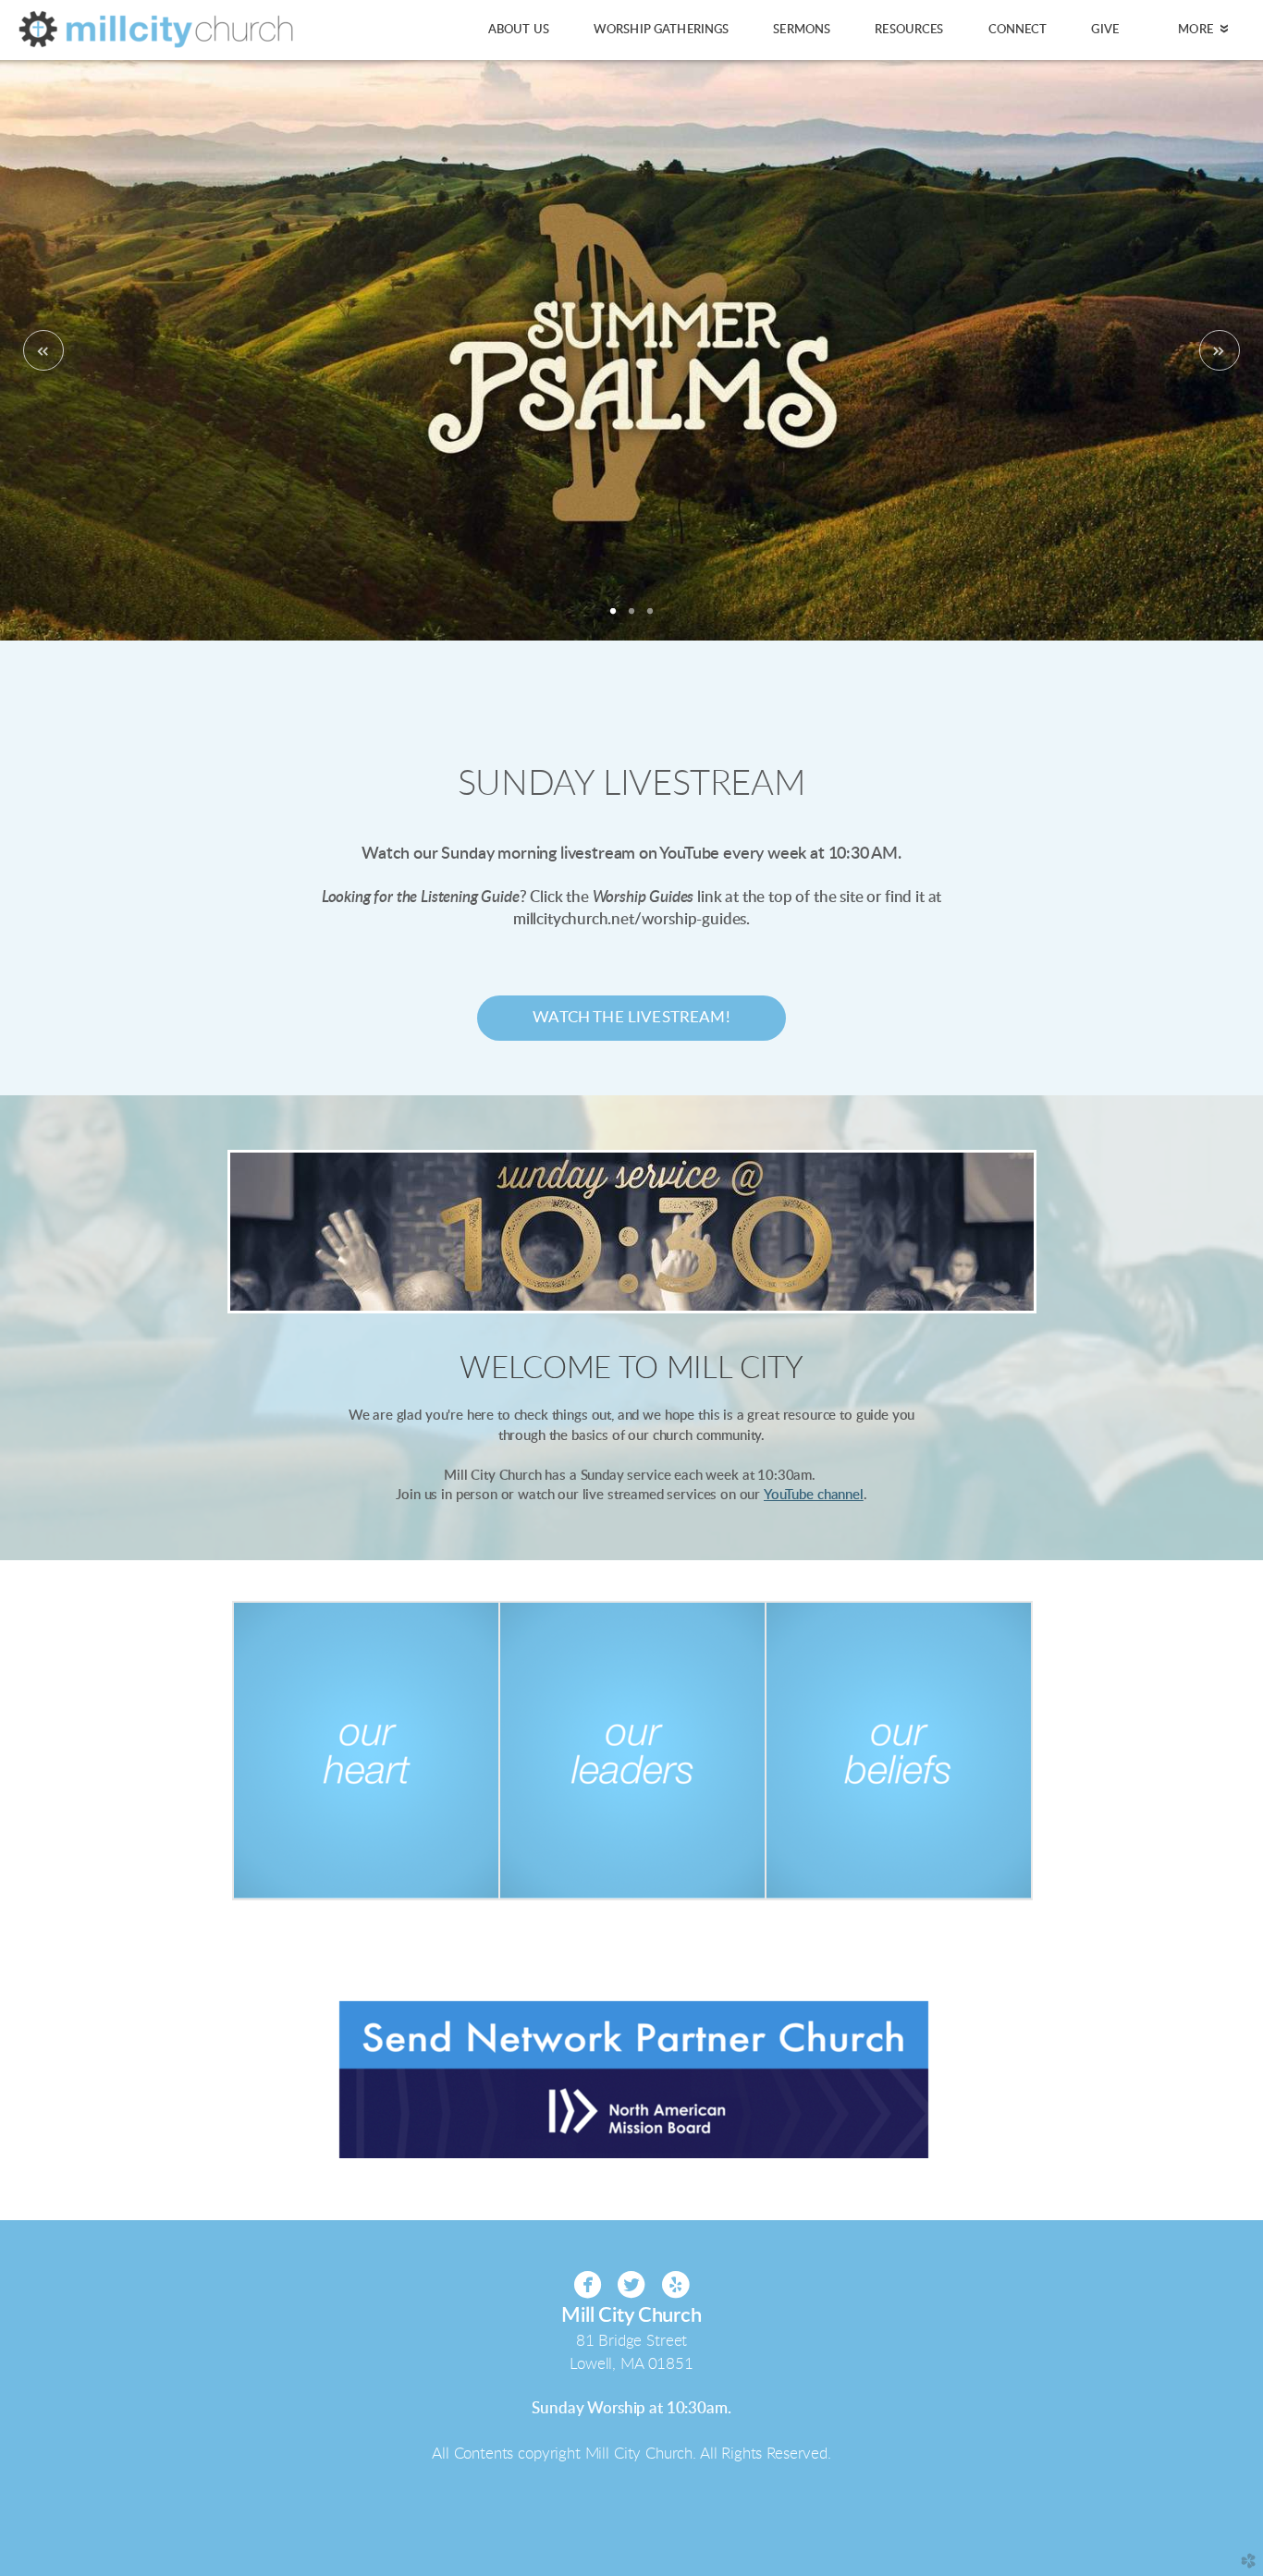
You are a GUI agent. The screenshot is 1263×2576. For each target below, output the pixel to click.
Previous (43, 350)
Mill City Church (631, 2316)
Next (1220, 350)
